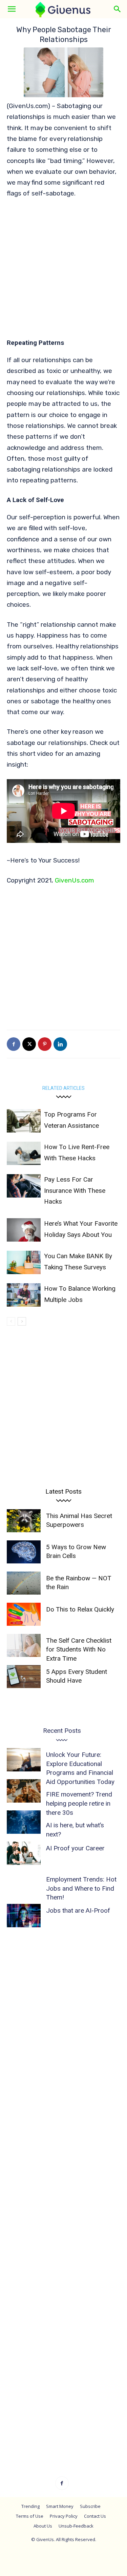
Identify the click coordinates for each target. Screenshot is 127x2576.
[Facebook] (14, 1044)
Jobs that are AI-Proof (78, 1910)
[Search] (118, 9)
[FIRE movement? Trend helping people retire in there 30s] (24, 1791)
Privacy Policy (64, 2516)
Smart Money (60, 2506)
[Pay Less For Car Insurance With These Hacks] (24, 1186)
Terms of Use (30, 2516)
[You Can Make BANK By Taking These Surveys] (24, 1262)
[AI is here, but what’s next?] (24, 1822)
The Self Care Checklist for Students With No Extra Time (79, 1649)
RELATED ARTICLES (63, 1088)
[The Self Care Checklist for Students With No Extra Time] (24, 1646)
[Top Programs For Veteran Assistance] (24, 1121)
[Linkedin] (60, 1044)
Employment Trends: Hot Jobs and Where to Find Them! (81, 1888)
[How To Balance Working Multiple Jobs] (24, 1295)
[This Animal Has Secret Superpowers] (24, 1521)
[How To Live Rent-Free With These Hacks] (24, 1153)
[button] (12, 9)
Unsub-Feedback (76, 2526)
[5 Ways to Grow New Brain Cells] (24, 1552)
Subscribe (90, 2506)
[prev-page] (11, 1321)
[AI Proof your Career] (24, 1853)
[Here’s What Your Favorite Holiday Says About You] (24, 1230)
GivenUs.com (75, 880)
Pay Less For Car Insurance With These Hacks (75, 1190)
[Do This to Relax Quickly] (24, 1614)
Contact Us (95, 2516)
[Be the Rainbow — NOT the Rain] (24, 1583)
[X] (29, 1044)
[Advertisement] (63, 272)
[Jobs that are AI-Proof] (24, 1916)
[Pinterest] (45, 1044)
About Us (43, 2526)
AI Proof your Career (75, 1848)
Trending (30, 2506)
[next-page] (22, 1321)
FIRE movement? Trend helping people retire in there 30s (79, 1803)
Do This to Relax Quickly (80, 1609)
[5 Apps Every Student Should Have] (24, 1677)
